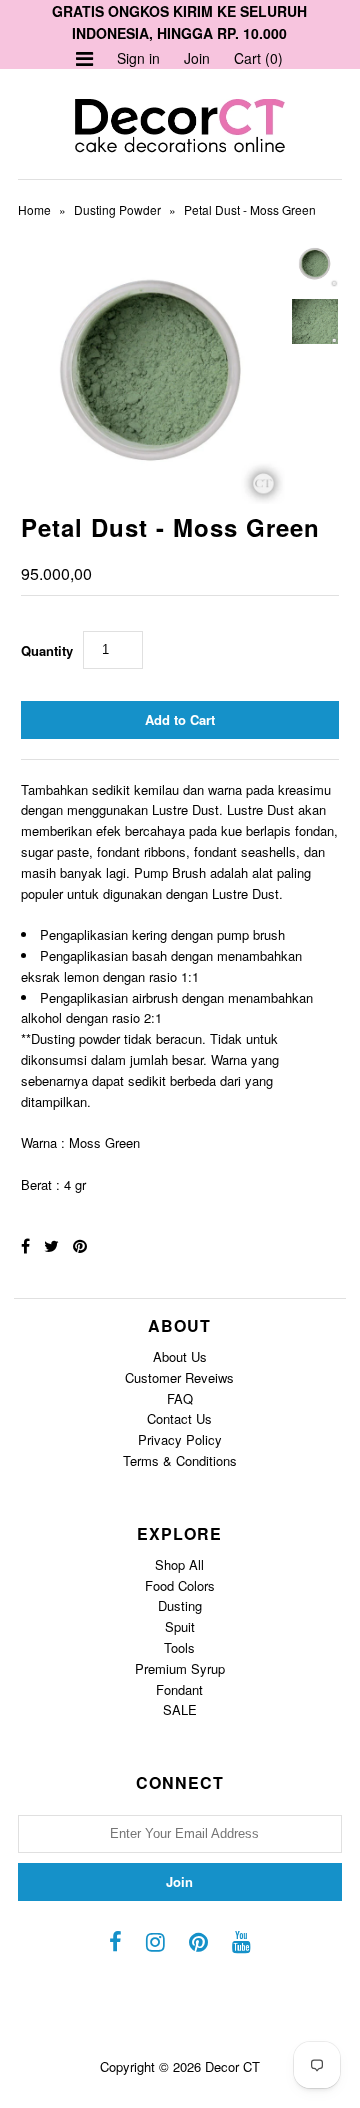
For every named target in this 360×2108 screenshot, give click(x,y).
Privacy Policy (180, 1439)
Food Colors (180, 1585)
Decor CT (232, 2066)
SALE (180, 1709)
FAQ (180, 1398)
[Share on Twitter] (51, 1245)
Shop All (179, 1564)
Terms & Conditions (180, 1460)
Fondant (179, 1689)
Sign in (138, 58)
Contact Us (179, 1418)
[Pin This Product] (80, 1245)
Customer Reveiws (179, 1377)
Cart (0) (258, 58)
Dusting (180, 1605)
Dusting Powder (117, 209)
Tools (179, 1647)
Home (34, 209)
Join (197, 58)
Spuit (180, 1626)
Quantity (47, 650)
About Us (180, 1356)
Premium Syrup (180, 1668)
